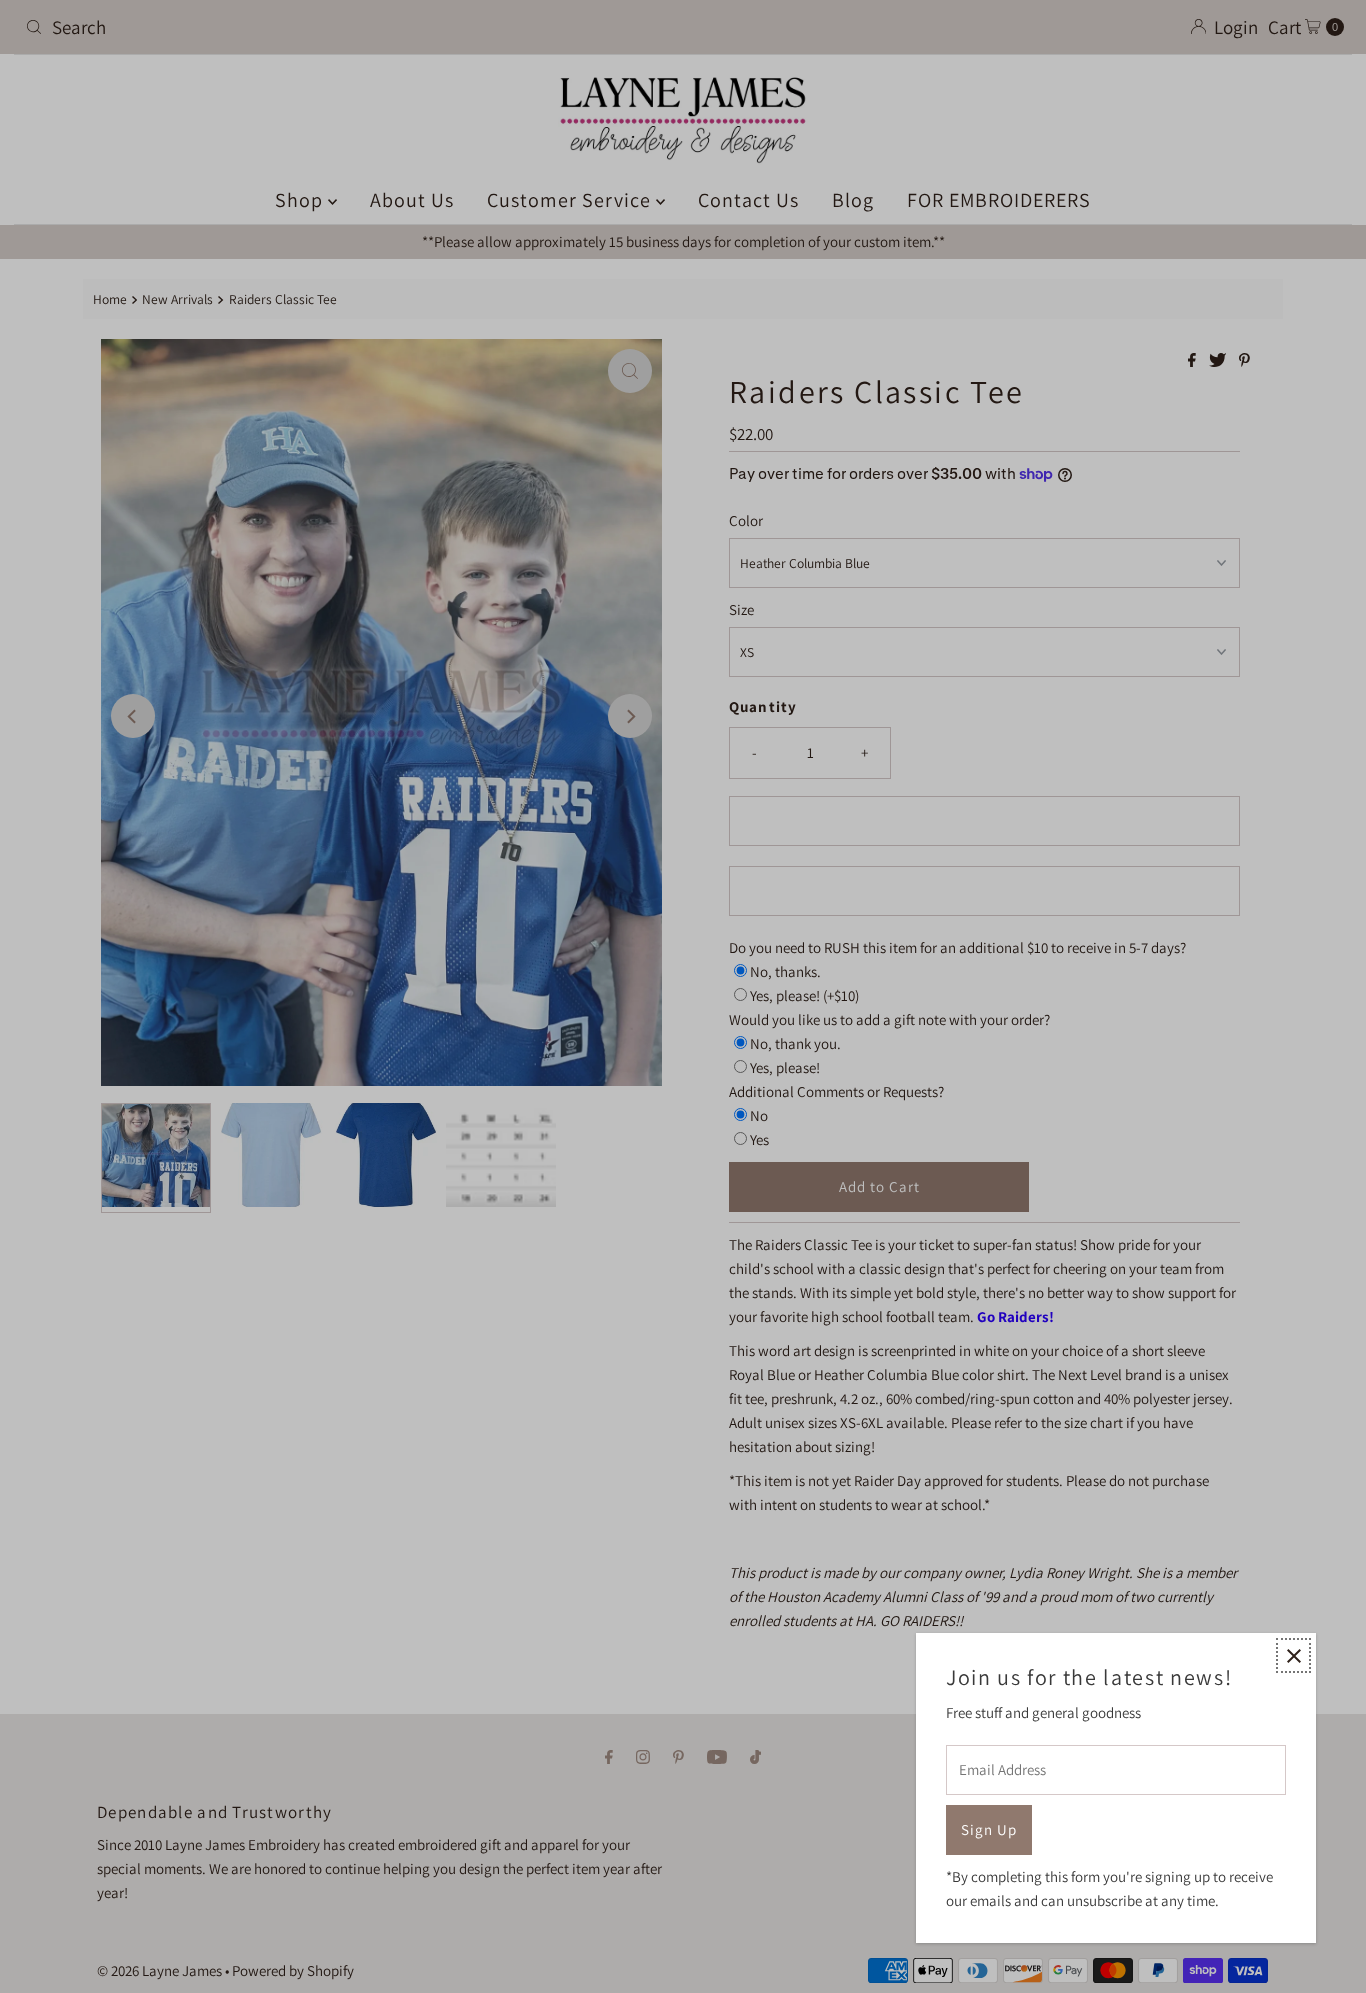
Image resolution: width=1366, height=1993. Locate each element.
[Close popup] (1293, 1655)
